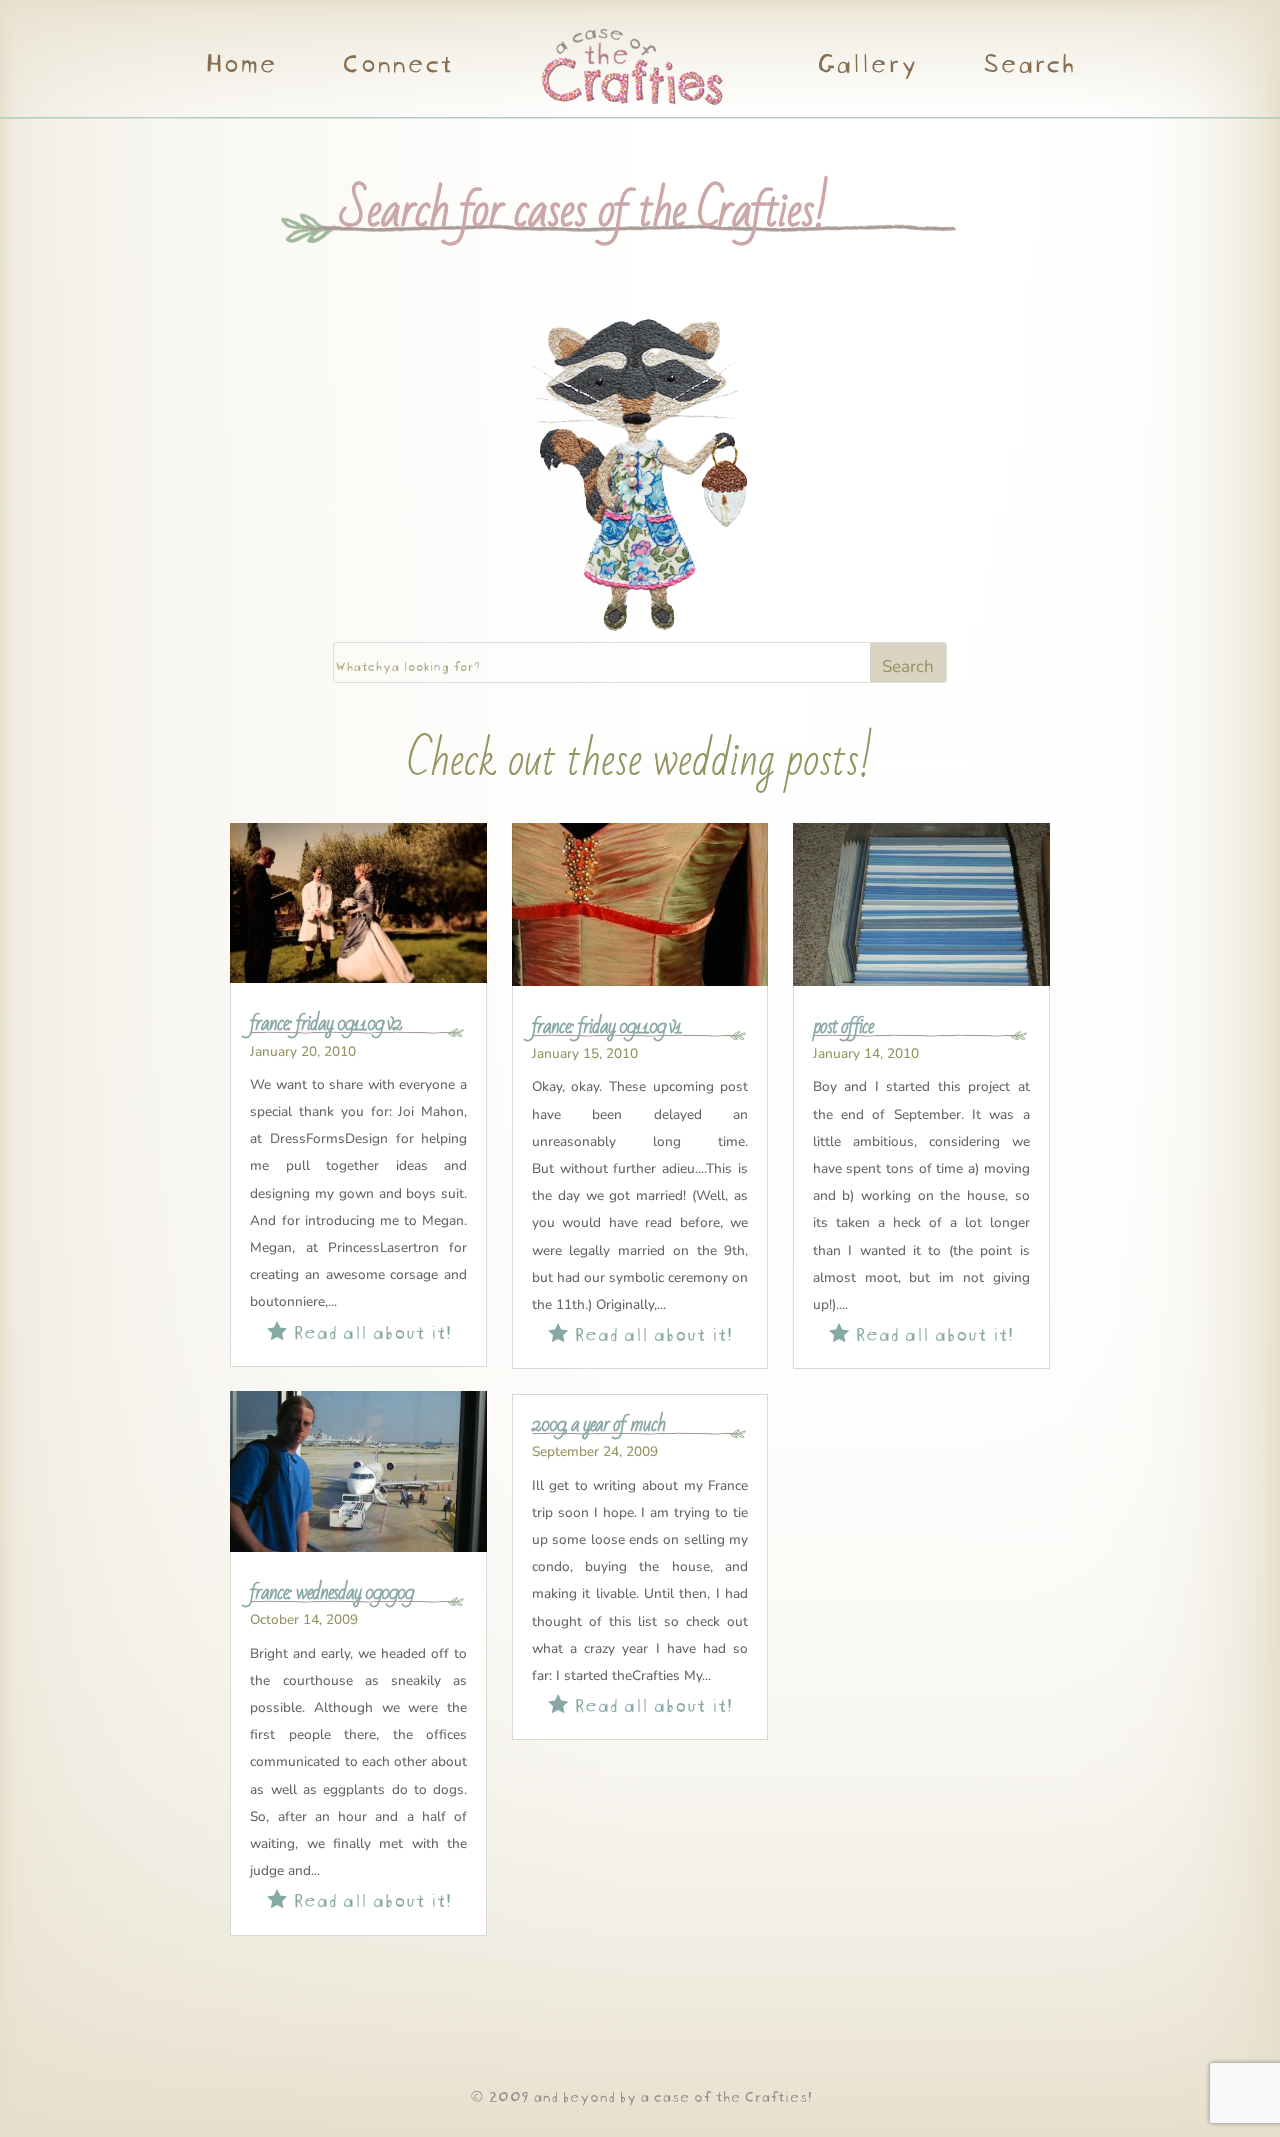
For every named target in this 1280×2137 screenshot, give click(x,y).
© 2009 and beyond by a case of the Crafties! (640, 2094)
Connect (396, 66)
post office (843, 1026)
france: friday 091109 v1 (607, 1026)
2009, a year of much (598, 1424)
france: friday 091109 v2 (326, 1023)
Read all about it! (359, 1329)
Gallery (866, 66)
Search (1027, 66)
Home (240, 66)
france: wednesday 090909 (331, 1592)
